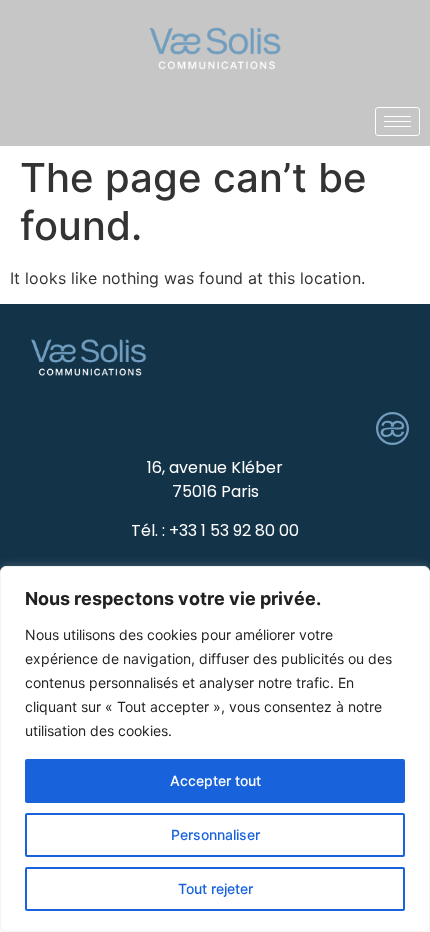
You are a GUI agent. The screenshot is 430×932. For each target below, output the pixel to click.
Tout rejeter (215, 888)
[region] (215, 749)
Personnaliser (215, 834)
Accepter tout (215, 780)
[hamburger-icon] (397, 121)
